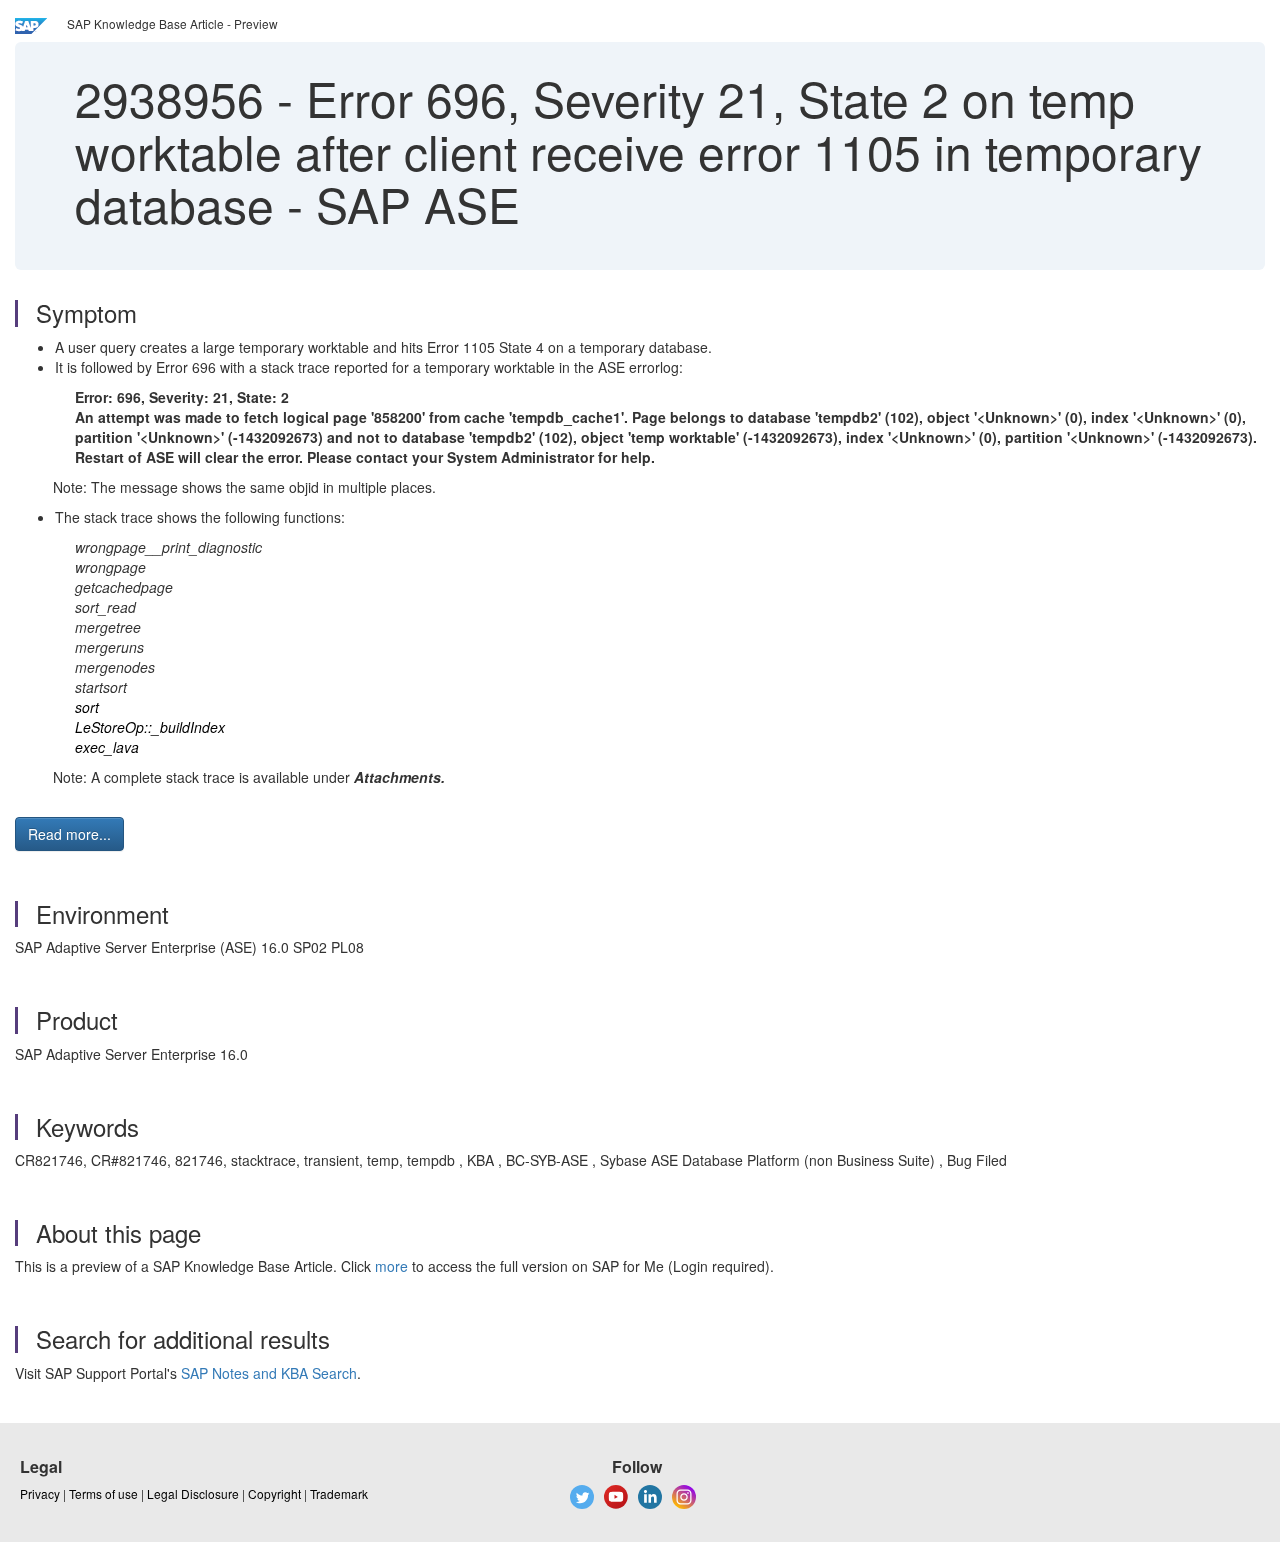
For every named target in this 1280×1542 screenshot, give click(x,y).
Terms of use (103, 1493)
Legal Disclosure (193, 1493)
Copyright (274, 1493)
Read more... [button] (69, 834)
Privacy (40, 1493)
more (391, 1266)
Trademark (339, 1493)
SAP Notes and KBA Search (269, 1373)
